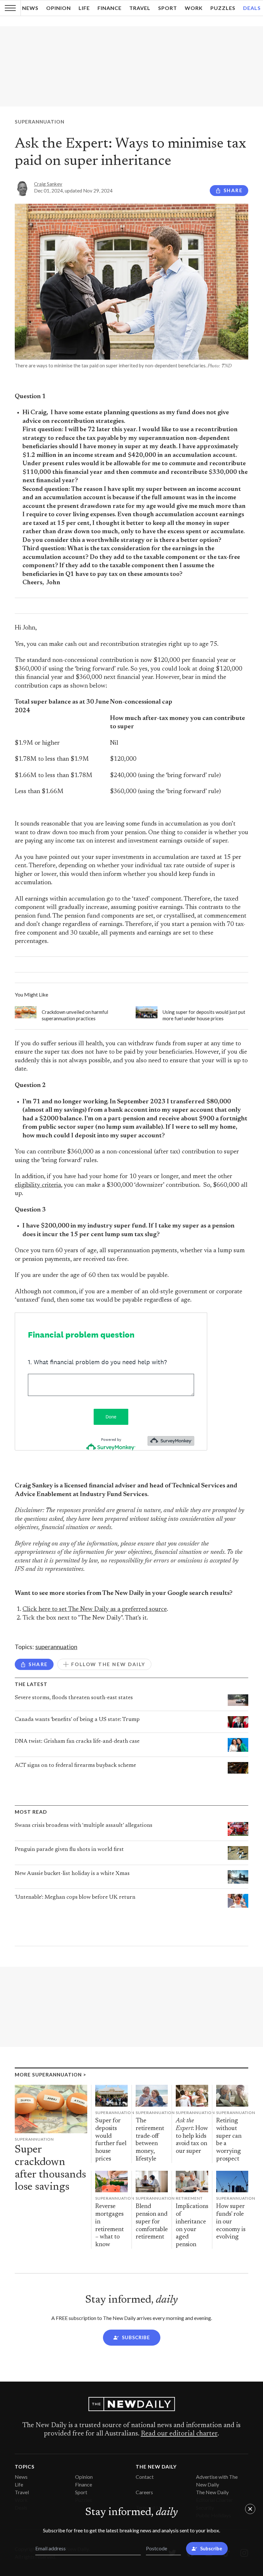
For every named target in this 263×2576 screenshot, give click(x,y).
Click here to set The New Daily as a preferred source (95, 1609)
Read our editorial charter (179, 2434)
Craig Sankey (48, 184)
